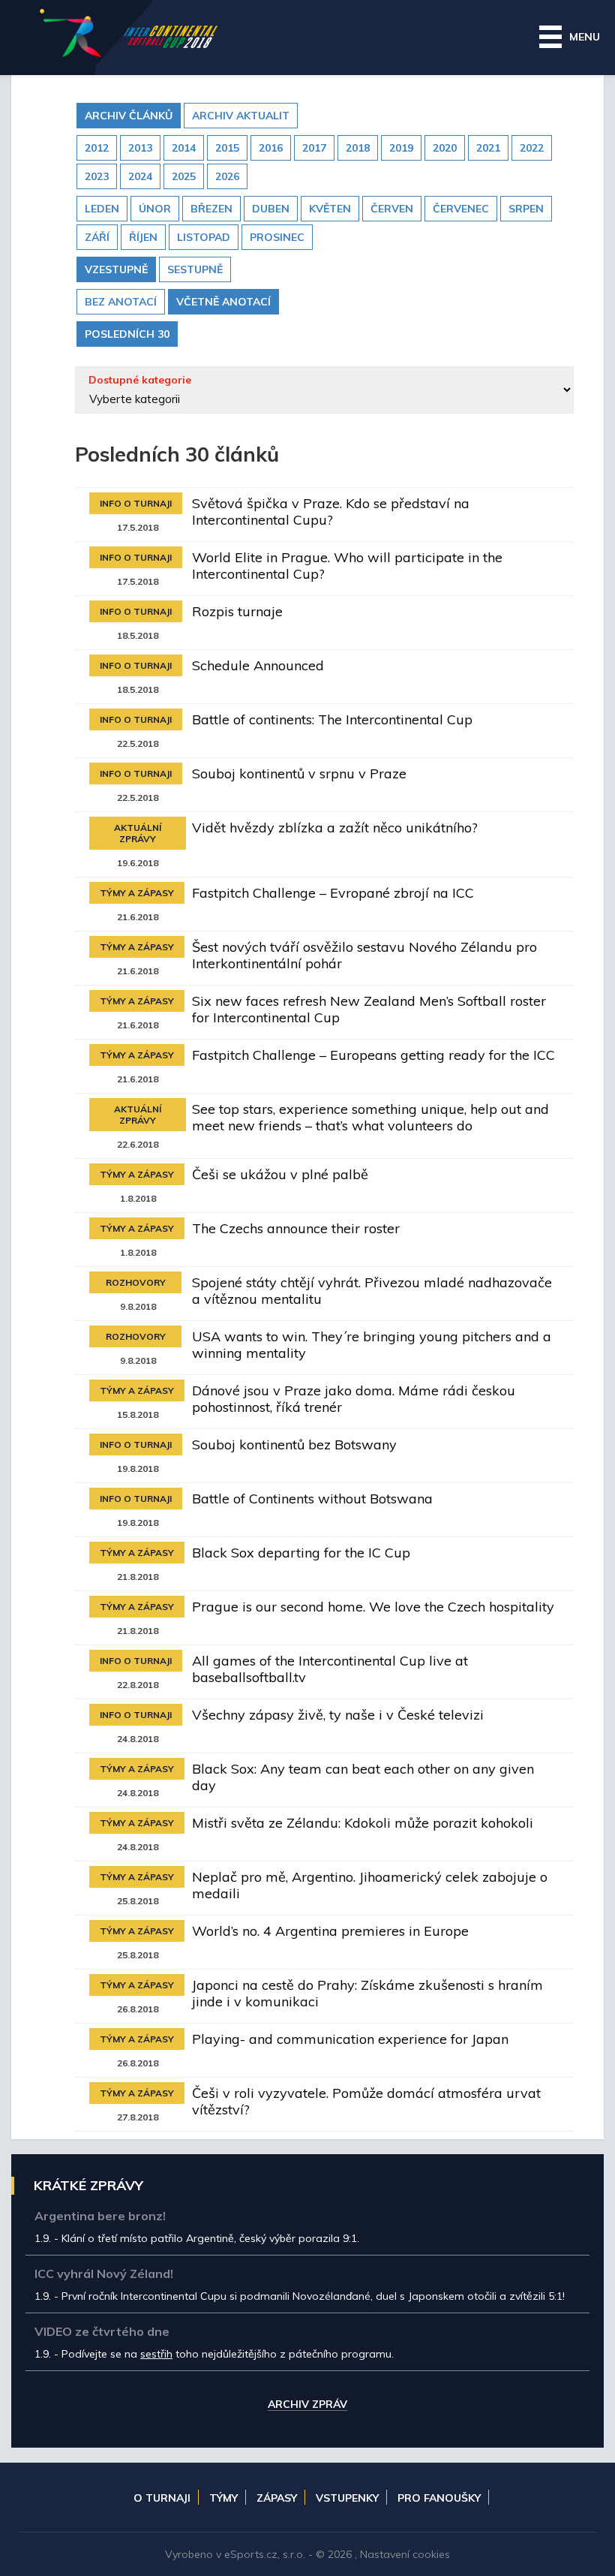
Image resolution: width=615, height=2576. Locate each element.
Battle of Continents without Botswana (312, 1499)
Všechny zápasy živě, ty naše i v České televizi (338, 1715)
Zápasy (277, 2498)
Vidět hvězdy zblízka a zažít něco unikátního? (335, 828)
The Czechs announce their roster (296, 1228)
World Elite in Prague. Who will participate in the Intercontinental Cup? (347, 566)
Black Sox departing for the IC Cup (301, 1553)
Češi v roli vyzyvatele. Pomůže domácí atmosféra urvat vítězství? (366, 2101)
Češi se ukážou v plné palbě (280, 1174)
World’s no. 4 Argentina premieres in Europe (330, 1931)
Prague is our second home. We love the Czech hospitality (373, 1607)
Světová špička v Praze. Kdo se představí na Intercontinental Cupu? (331, 512)
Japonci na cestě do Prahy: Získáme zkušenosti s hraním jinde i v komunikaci (367, 1993)
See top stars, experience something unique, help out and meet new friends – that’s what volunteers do (370, 1117)
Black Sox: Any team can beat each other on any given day (363, 1777)
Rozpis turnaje (237, 611)
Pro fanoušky (439, 2498)
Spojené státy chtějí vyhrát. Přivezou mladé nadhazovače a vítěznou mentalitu (372, 1291)
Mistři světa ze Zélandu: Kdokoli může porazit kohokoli (363, 1823)
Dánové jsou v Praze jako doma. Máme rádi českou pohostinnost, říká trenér (354, 1399)
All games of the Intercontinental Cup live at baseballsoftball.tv (330, 1669)
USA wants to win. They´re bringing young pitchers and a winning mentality (372, 1345)
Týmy (223, 2498)
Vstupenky (347, 2498)
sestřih (156, 2354)
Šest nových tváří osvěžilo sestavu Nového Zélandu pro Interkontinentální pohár (364, 955)
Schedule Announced (258, 665)
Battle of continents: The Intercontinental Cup (332, 719)
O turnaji (162, 2498)
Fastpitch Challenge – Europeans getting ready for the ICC (373, 1055)
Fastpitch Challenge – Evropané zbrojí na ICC (333, 893)
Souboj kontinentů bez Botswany (294, 1444)
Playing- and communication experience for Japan (350, 2039)
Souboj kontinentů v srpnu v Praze (299, 773)
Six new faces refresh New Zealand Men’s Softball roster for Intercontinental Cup (369, 1009)
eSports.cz (251, 2554)
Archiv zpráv (307, 2405)
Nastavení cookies (405, 2554)
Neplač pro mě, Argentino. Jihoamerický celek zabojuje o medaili (370, 1885)
